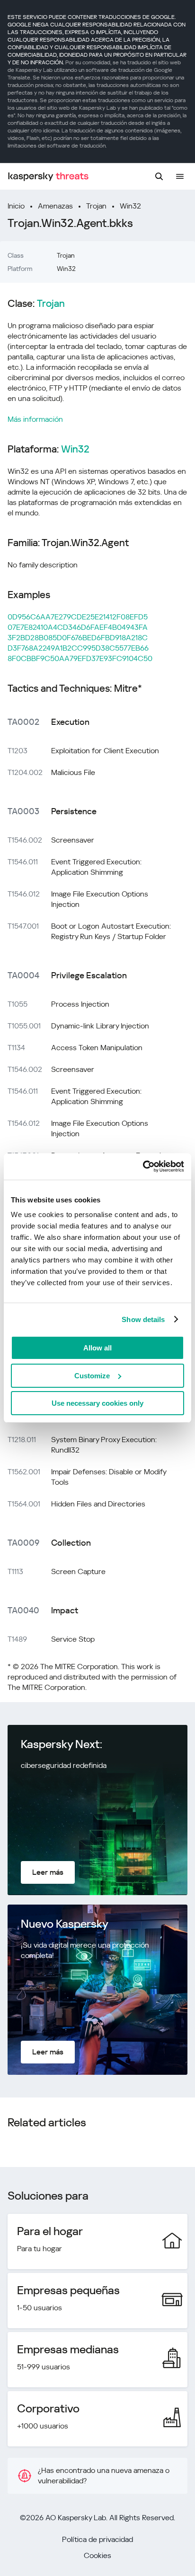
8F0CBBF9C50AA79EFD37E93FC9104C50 (80, 658)
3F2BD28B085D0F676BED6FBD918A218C (78, 638)
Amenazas (55, 206)
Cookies (97, 2555)
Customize (92, 1376)
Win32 (130, 206)
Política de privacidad (97, 2539)
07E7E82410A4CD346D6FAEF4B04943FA (78, 627)
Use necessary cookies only (97, 1403)
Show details (143, 1319)
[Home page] (48, 177)
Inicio (16, 206)
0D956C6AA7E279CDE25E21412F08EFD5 (78, 617)
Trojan (96, 206)
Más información (35, 419)
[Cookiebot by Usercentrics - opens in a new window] (143, 1166)
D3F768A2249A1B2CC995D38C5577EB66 (78, 648)
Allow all (97, 1348)
